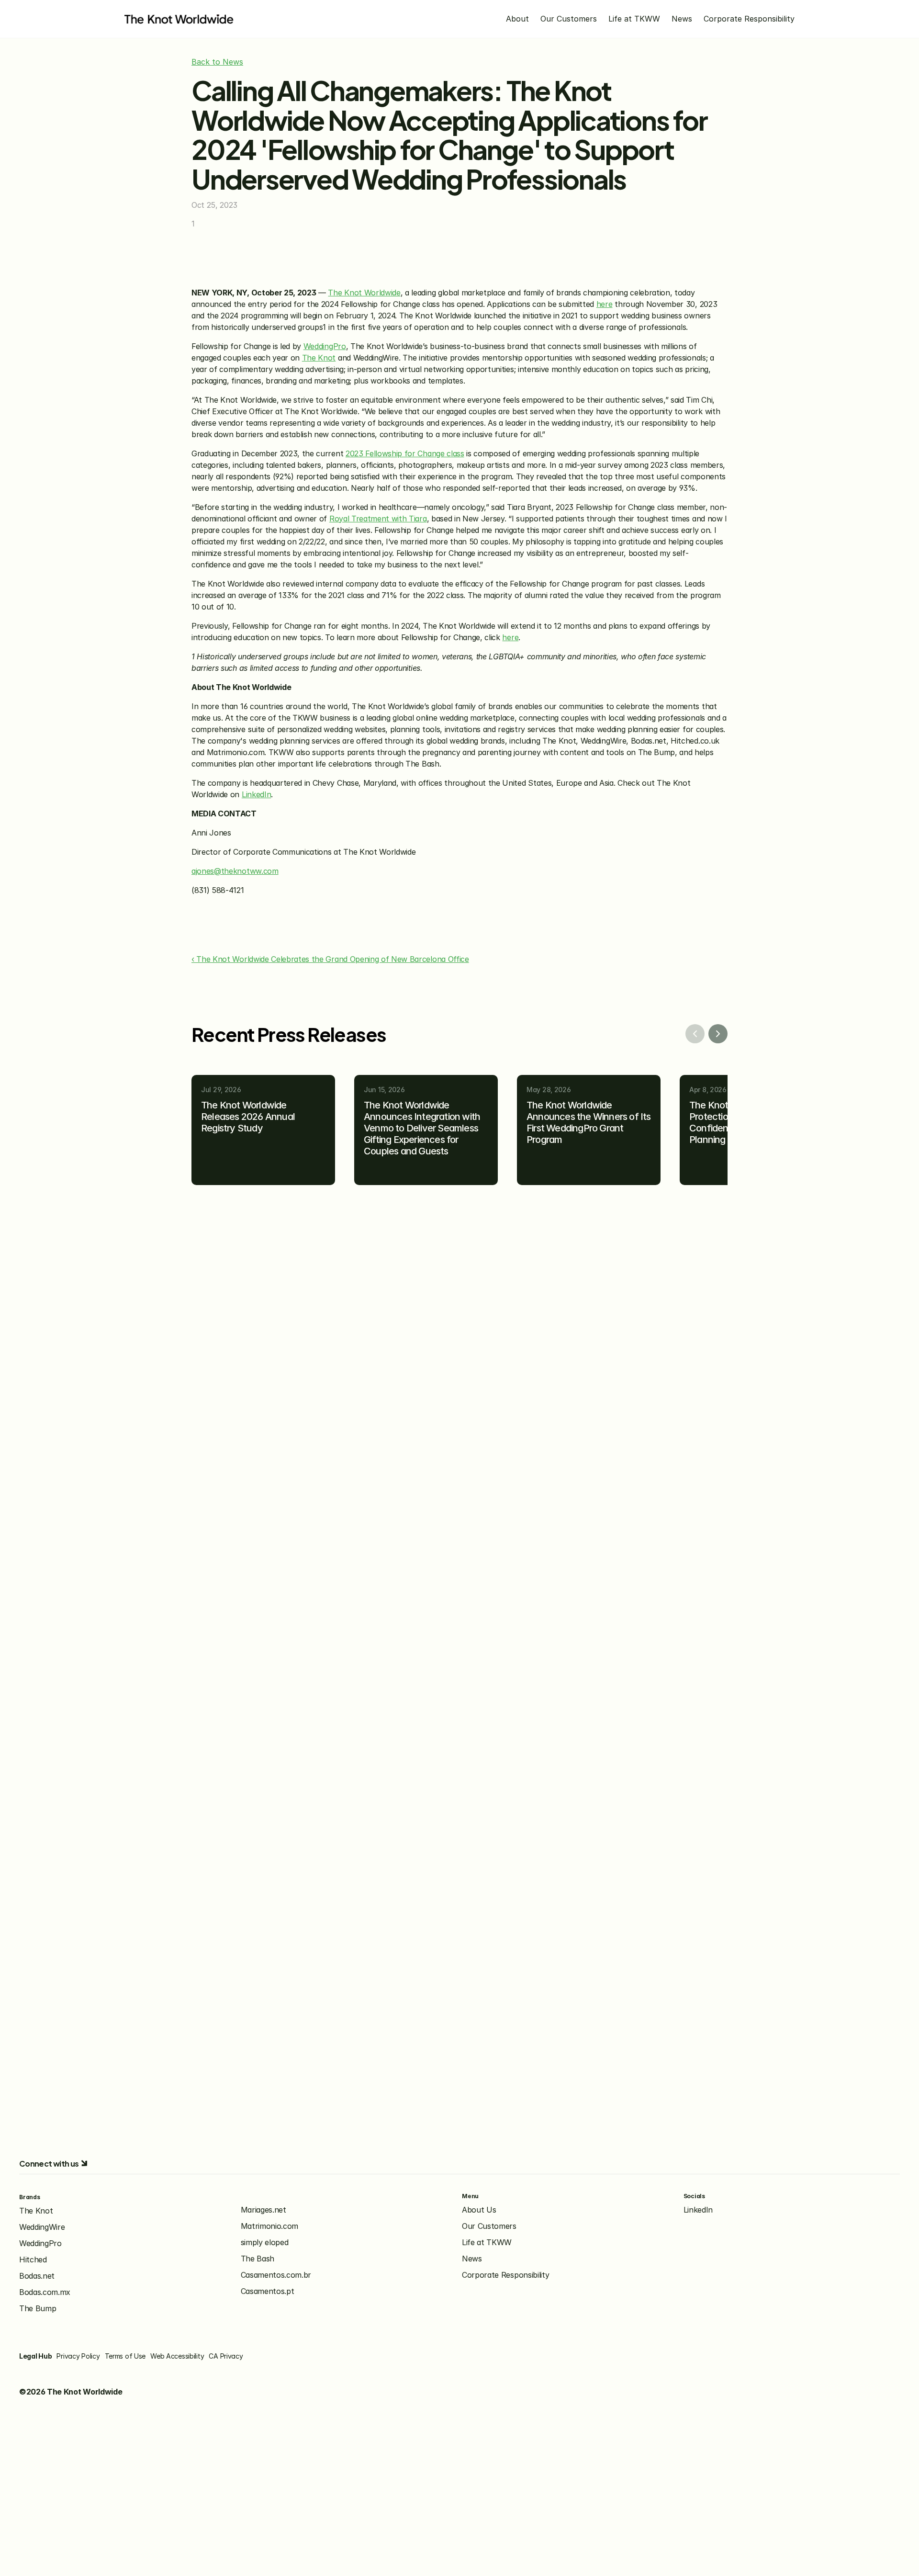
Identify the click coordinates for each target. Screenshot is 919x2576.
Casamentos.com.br (276, 2275)
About (517, 19)
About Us (479, 2210)
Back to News (217, 62)
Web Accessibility (177, 2356)
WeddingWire (42, 2227)
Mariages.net (263, 2210)
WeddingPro (325, 346)
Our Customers (569, 19)
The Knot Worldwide (364, 293)
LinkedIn (256, 794)
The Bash (258, 2259)
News (682, 19)
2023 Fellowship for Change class (405, 453)
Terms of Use (125, 2356)
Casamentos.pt (268, 2291)
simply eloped (265, 2242)
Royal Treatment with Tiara (378, 519)
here (605, 304)
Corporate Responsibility (749, 19)
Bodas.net (37, 2276)
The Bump (38, 2308)
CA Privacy (226, 2356)
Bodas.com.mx (45, 2292)
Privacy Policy (78, 2356)
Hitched (33, 2260)
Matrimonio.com (270, 2226)
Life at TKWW (634, 19)
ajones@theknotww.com (235, 871)
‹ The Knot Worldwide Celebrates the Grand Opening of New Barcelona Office (330, 959)
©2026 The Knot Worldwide (71, 2392)
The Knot (319, 358)
